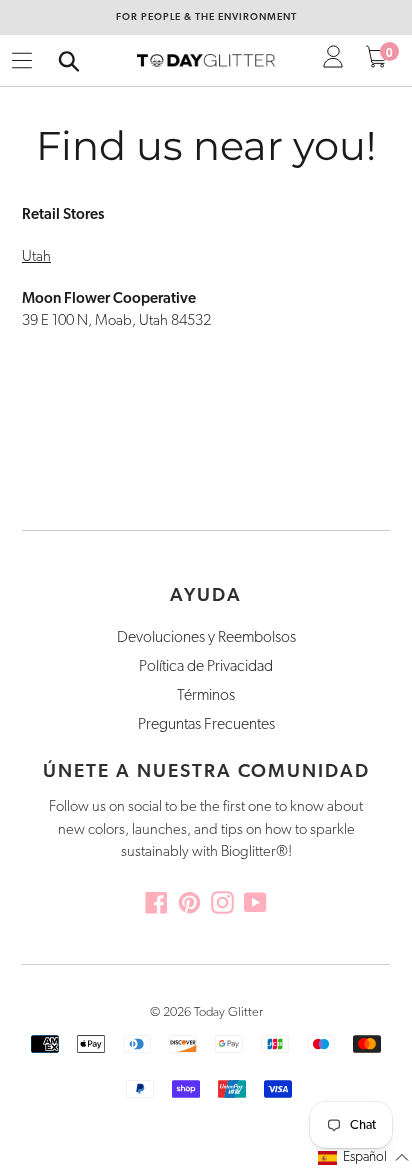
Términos (206, 696)
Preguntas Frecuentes (206, 725)
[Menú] (22, 61)
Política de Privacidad (206, 667)
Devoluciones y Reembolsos (206, 638)
